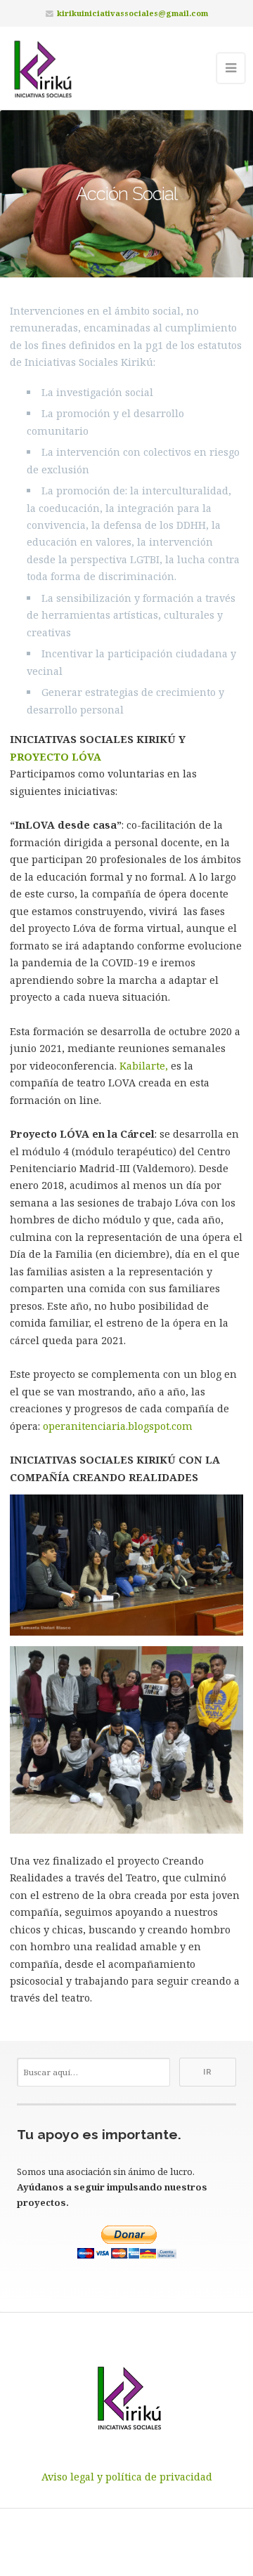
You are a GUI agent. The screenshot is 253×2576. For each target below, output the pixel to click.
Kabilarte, (144, 1066)
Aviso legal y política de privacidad (127, 2477)
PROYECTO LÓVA (56, 757)
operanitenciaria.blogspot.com (118, 1426)
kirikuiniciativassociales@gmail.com (132, 13)
